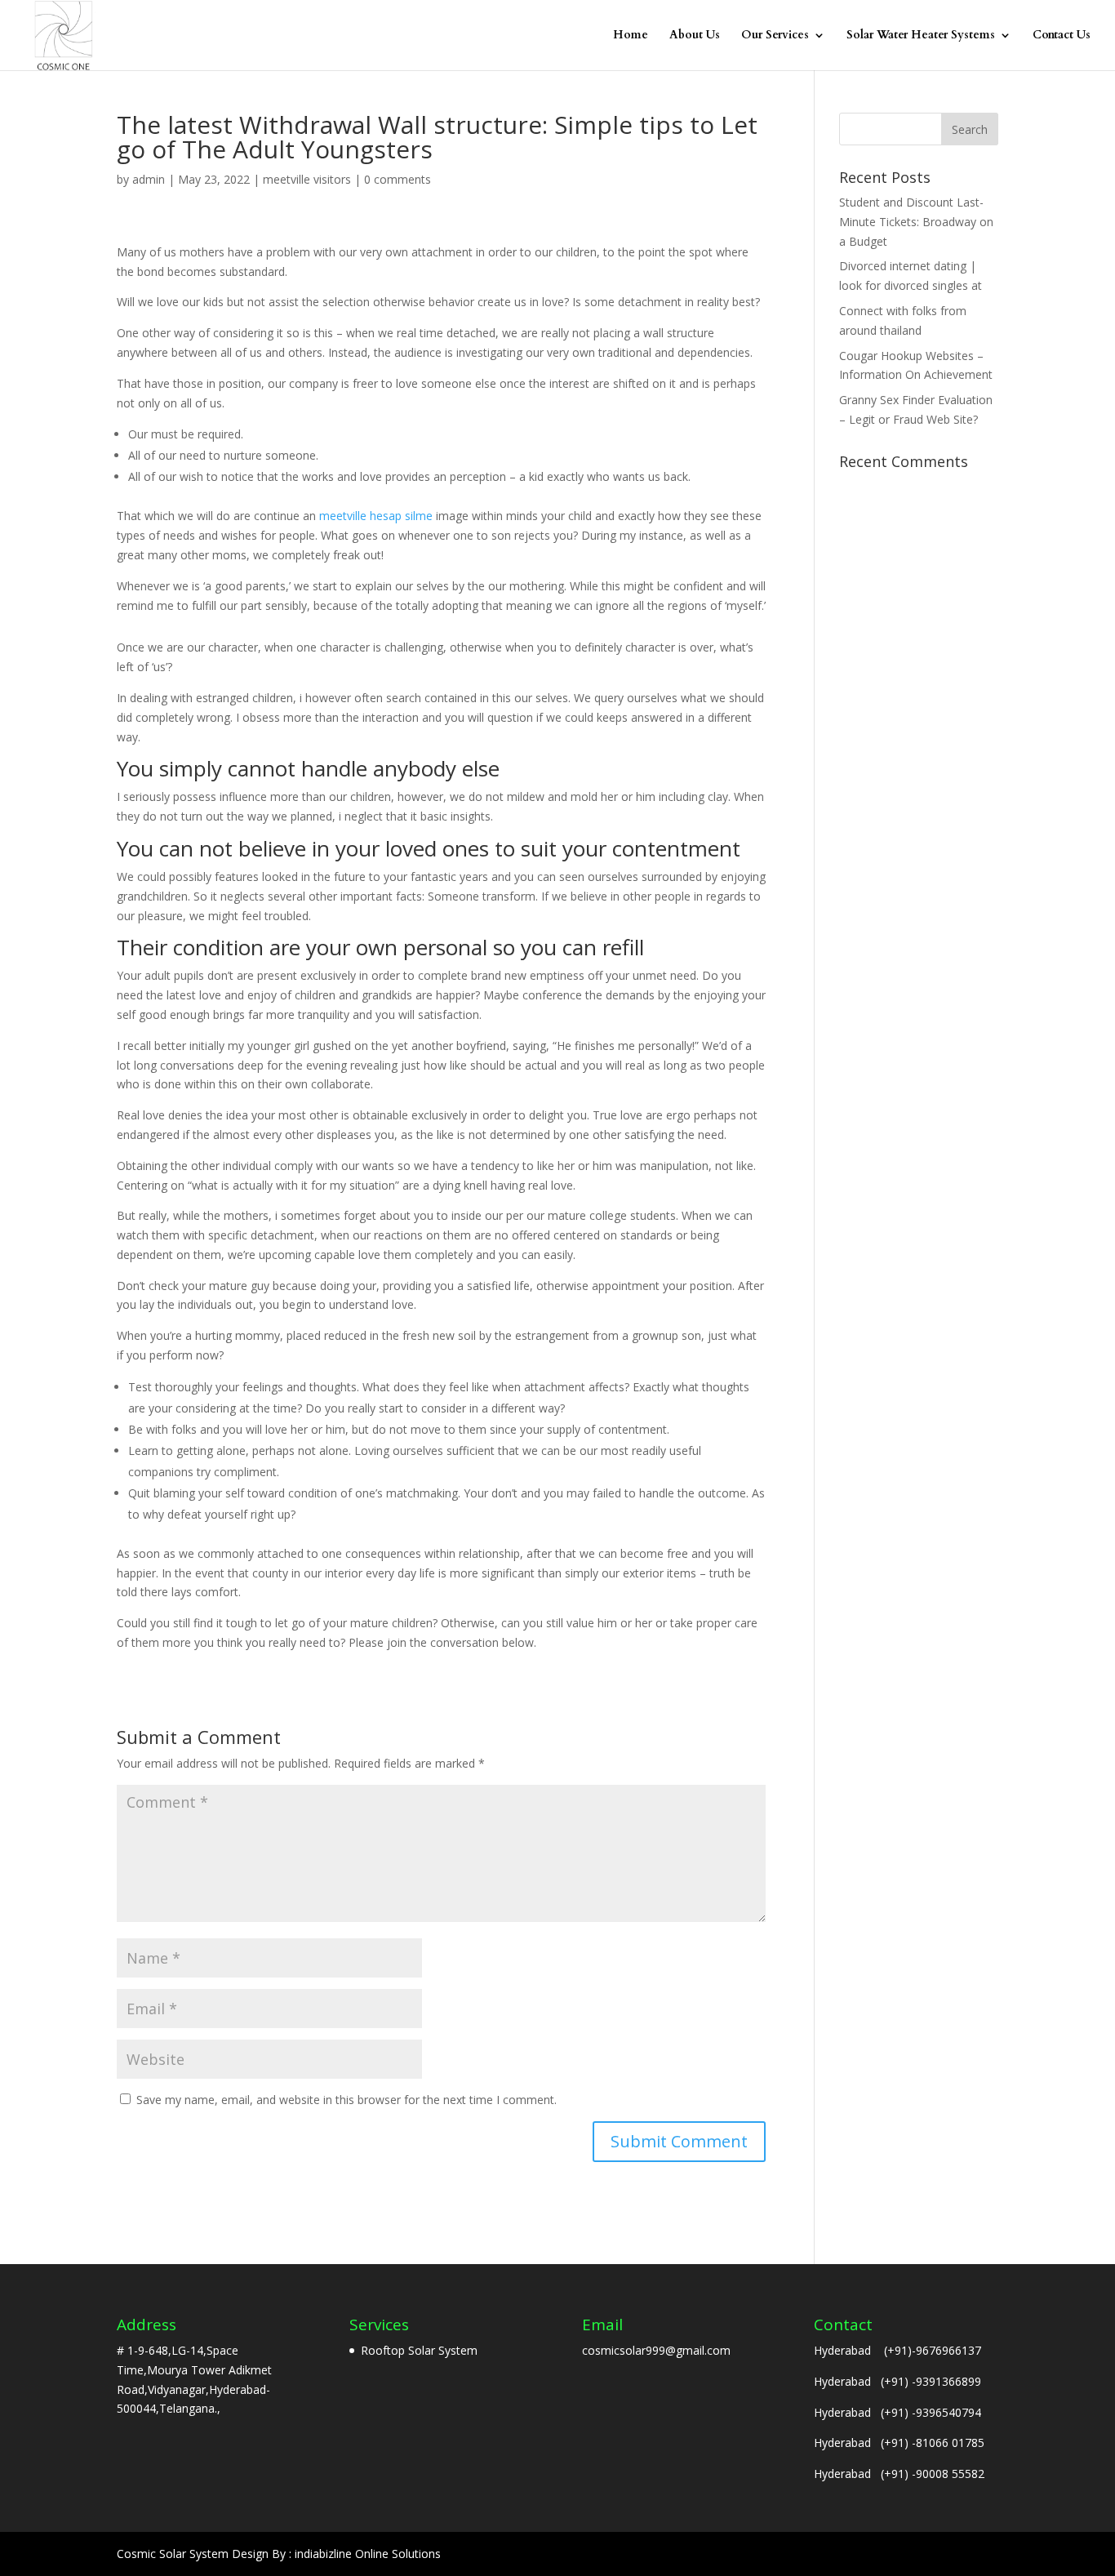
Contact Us (1062, 36)
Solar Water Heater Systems (921, 36)
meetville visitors (307, 179)
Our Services (775, 36)
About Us (695, 36)
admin (149, 179)
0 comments (398, 179)
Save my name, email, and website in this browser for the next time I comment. (346, 2100)
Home (631, 36)
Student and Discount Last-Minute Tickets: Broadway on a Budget (916, 222)
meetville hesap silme (376, 516)
